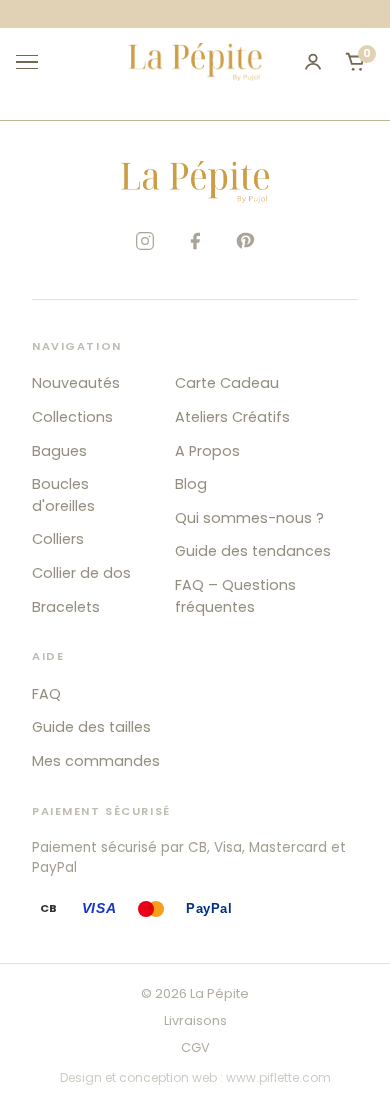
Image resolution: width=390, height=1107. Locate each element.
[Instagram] (145, 241)
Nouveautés (76, 383)
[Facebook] (195, 241)
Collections (72, 417)
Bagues (59, 451)
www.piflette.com (278, 1077)
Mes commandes (96, 761)
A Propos (207, 451)
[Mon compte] (313, 62)
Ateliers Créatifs (232, 417)
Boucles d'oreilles (63, 495)
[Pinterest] (245, 241)
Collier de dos (81, 573)
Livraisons (195, 1020)
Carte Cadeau (227, 383)
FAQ (46, 694)
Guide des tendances (253, 551)
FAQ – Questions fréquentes (235, 596)
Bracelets (66, 607)
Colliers (58, 539)
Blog (191, 484)
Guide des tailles (91, 727)
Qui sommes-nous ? (249, 518)
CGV (195, 1047)
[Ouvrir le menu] (36, 62)
